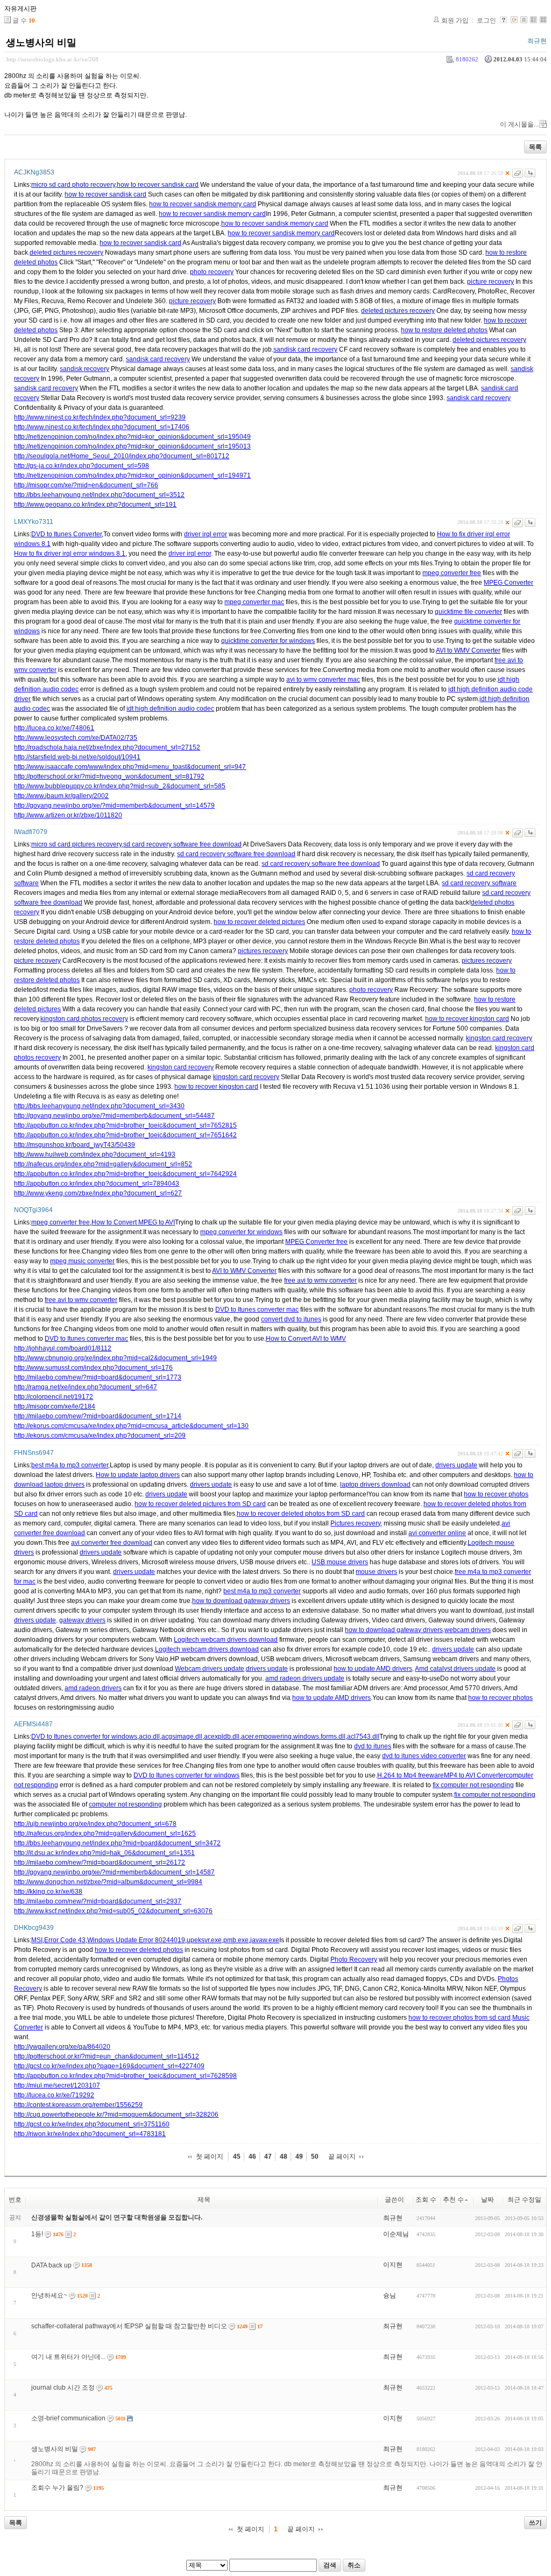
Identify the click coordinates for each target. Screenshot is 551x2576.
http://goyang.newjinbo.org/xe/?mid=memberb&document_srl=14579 (114, 806)
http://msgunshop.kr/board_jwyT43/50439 (75, 1145)
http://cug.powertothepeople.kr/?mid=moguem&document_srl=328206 (116, 2115)
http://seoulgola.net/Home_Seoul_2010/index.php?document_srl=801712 (122, 456)
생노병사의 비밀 (41, 43)
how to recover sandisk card (158, 185)
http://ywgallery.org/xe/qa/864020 (62, 2047)
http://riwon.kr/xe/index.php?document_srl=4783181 (90, 2134)
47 (268, 2157)
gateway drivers (82, 1620)
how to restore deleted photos (444, 330)
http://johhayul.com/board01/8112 (63, 1348)
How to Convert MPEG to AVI (133, 1222)
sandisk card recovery (305, 349)
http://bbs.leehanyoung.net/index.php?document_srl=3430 (99, 1106)
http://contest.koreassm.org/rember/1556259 (78, 2105)
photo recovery (212, 272)
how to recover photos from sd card (460, 2018)
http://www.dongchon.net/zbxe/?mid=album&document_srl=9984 (108, 1882)
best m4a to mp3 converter (70, 1465)
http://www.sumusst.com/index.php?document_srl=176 (93, 1368)
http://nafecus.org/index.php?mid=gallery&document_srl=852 (103, 1164)
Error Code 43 (65, 1940)
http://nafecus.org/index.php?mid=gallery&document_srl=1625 (105, 1833)
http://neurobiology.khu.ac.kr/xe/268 (52, 59)
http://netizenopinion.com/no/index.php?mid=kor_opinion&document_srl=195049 (132, 437)
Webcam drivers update (210, 1669)
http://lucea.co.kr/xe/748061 (54, 728)
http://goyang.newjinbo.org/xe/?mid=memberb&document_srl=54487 (114, 1116)
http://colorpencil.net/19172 (54, 1397)
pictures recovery (263, 951)
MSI (37, 1940)
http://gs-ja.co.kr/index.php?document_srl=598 (82, 466)
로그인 (486, 20)
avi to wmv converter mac (323, 680)
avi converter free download (112, 1543)
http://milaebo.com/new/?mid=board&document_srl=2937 (98, 1901)
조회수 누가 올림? (57, 2488)
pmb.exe (236, 1940)
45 (237, 2157)
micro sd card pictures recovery (76, 844)
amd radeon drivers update (305, 1678)
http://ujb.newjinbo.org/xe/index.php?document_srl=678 (95, 1824)
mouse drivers (376, 1572)
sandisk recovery (84, 369)
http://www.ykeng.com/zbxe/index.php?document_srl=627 (98, 1193)
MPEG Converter (508, 583)
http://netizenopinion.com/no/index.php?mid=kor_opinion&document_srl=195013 (132, 446)
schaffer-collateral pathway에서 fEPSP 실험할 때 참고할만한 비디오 (129, 2326)
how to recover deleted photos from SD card (301, 1514)
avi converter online (437, 1533)
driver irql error (206, 534)
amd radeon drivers (93, 1688)
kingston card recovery (499, 1038)
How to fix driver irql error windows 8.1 (70, 554)
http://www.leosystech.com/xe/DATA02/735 (76, 738)
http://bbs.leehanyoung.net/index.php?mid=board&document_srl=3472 (117, 1843)
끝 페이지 (342, 2157)
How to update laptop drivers (138, 1475)
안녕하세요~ (49, 2295)
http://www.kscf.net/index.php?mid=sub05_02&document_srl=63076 (113, 1911)
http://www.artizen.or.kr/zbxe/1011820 (68, 815)
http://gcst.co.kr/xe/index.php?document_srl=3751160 (92, 2124)
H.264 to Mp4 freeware (411, 1775)
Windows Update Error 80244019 (136, 1940)
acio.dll (149, 1737)
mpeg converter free (452, 573)
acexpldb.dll (222, 1737)
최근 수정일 (524, 2200)
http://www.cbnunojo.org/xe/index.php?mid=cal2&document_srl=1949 (115, 1358)
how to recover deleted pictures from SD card (200, 1504)
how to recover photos (496, 1494)
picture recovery (490, 282)
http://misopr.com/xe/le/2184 (55, 1406)
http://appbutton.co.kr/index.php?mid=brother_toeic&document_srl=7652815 (125, 1125)
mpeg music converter (82, 1261)
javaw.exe (265, 1940)
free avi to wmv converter (320, 1280)
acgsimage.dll (182, 1737)
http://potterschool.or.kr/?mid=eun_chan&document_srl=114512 (107, 2056)
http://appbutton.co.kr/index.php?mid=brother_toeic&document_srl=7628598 (125, 2076)
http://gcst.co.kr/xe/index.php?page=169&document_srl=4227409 (109, 2066)
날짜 (488, 2200)
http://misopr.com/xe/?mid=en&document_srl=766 (86, 485)
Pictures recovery (355, 1523)
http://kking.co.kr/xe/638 (48, 1892)
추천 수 (453, 2200)
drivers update (456, 1465)
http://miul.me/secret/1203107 (57, 2085)
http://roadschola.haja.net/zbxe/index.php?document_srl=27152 (107, 747)
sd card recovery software (479, 883)
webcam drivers (468, 1630)
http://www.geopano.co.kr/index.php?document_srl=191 (95, 505)
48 (284, 2157)
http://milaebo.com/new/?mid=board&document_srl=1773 (98, 1377)
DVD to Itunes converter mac (257, 1310)
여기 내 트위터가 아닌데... (68, 2357)
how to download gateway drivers (241, 1601)
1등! (37, 2234)
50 (315, 2157)
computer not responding (125, 1804)
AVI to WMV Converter (468, 650)
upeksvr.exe (204, 1940)
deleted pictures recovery (66, 253)
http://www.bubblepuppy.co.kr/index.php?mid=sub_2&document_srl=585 (120, 786)
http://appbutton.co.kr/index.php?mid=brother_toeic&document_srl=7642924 (125, 1174)
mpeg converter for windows (241, 1232)
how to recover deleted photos (139, 1950)
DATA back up (51, 2265)
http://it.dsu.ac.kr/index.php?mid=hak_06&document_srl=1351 (104, 1853)
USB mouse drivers (340, 1562)
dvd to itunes (373, 1746)
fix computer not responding (473, 1785)
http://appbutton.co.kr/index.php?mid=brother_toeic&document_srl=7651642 (125, 1135)
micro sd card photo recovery (73, 185)
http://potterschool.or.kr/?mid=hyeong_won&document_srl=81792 (109, 776)
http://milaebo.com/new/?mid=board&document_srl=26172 (100, 1863)
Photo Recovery (354, 1959)
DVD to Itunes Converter (66, 534)
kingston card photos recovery (84, 1019)
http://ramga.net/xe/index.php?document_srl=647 (86, 1387)
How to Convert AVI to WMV (306, 1339)
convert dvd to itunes (291, 1319)
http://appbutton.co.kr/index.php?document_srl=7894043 (97, 1184)
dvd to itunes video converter (424, 1756)
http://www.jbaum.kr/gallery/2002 (61, 796)
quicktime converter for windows (268, 641)
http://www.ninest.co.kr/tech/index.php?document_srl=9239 (100, 417)
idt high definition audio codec (170, 709)
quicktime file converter (468, 612)
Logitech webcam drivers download (226, 1640)
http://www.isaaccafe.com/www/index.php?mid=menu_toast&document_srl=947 (130, 767)
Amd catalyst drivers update (455, 1669)
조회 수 (426, 2200)
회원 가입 (455, 20)
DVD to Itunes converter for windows (84, 1737)
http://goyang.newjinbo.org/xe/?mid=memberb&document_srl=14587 (114, 1872)
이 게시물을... (519, 124)
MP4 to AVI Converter (475, 1775)
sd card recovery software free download (182, 844)
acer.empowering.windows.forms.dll (293, 1737)
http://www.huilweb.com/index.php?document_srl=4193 (95, 1154)
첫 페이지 (210, 2157)
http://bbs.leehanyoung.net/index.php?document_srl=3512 (99, 495)
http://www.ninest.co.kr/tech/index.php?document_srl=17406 (102, 427)
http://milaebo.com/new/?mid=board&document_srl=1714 (98, 1416)
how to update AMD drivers (373, 1669)
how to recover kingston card (467, 1019)
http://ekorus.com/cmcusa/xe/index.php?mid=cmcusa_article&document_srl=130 (131, 1426)
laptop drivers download (375, 1485)
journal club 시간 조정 (63, 2388)
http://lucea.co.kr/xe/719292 (54, 2095)
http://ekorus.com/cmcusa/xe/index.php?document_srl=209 (100, 1436)
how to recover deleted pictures (259, 922)
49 (299, 2157)
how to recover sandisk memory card (203, 204)
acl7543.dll (363, 1737)
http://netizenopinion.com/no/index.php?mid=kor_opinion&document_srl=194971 (132, 475)
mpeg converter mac (254, 602)
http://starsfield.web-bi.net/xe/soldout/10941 (77, 757)
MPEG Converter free (316, 1242)
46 (252, 2157)
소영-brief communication (68, 2418)
